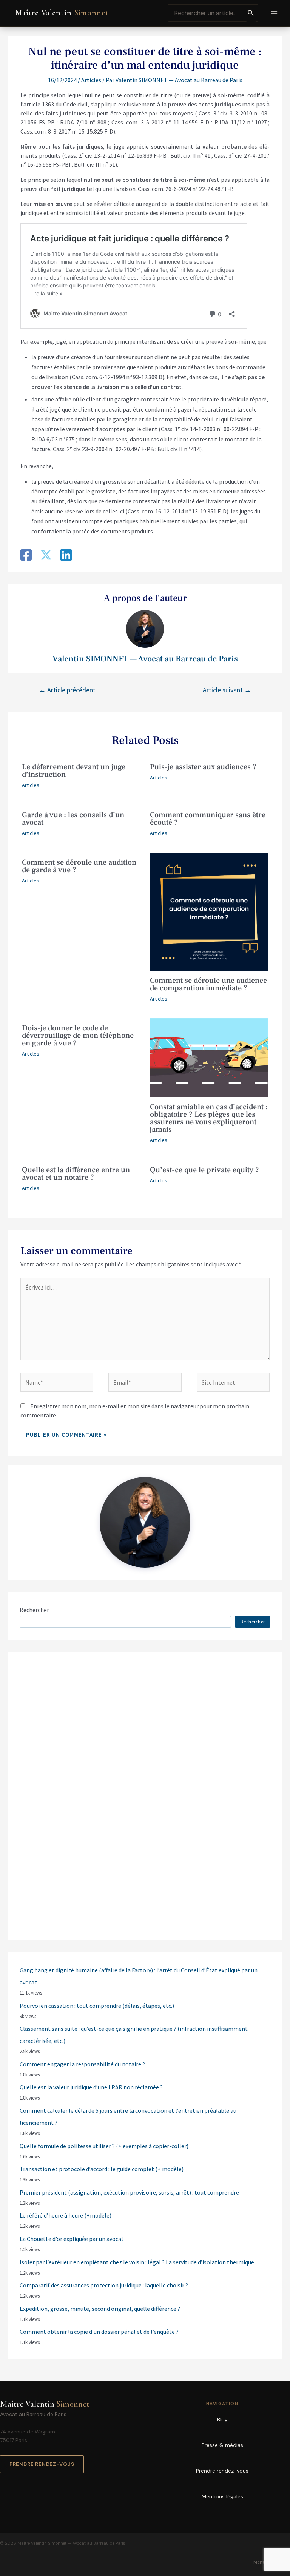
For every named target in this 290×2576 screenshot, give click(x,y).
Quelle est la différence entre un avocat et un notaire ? (76, 1174)
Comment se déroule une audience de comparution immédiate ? (208, 984)
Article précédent (67, 690)
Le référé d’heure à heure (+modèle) (66, 2215)
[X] (46, 556)
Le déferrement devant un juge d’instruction (74, 771)
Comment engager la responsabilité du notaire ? (82, 2064)
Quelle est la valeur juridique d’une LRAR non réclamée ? (91, 2087)
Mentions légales (222, 2496)
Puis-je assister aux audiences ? (203, 767)
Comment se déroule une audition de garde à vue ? (79, 866)
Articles (91, 80)
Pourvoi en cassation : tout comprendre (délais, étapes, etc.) (97, 2006)
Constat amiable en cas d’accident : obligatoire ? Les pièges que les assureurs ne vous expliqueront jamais (209, 1118)
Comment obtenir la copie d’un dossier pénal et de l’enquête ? (99, 2332)
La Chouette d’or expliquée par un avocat (72, 2239)
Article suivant (227, 690)
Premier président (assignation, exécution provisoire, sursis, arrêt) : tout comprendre (129, 2192)
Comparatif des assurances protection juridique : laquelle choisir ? (104, 2285)
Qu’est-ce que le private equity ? (204, 1170)
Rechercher (34, 1610)
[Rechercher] (251, 13)
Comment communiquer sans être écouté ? (208, 819)
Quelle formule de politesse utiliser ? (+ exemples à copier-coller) (104, 2146)
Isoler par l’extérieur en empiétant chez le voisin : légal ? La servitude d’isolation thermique (137, 2262)
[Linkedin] (66, 556)
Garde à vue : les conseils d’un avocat (73, 819)
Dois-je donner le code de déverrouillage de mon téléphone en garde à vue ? (78, 1036)
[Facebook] (26, 556)
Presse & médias (222, 2445)
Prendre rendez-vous (42, 2464)
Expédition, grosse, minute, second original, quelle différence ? (100, 2309)
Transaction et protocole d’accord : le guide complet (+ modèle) (102, 2169)
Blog (222, 2419)
